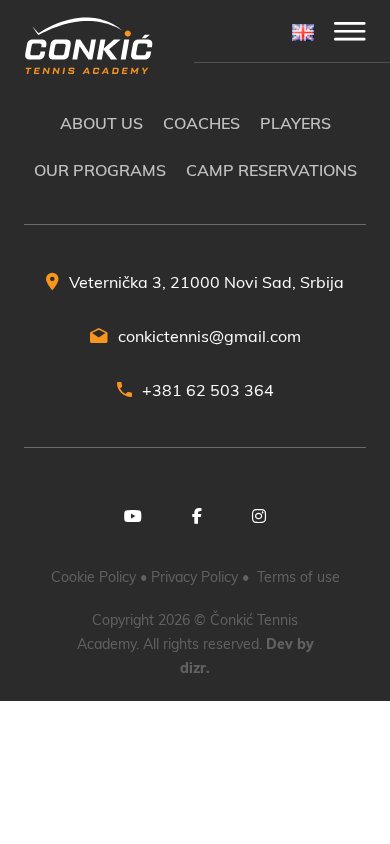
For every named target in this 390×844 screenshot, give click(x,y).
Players (295, 123)
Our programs (100, 170)
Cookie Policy (93, 577)
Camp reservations (271, 170)
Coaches (201, 123)
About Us (101, 123)
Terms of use (298, 577)
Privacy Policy (194, 577)
